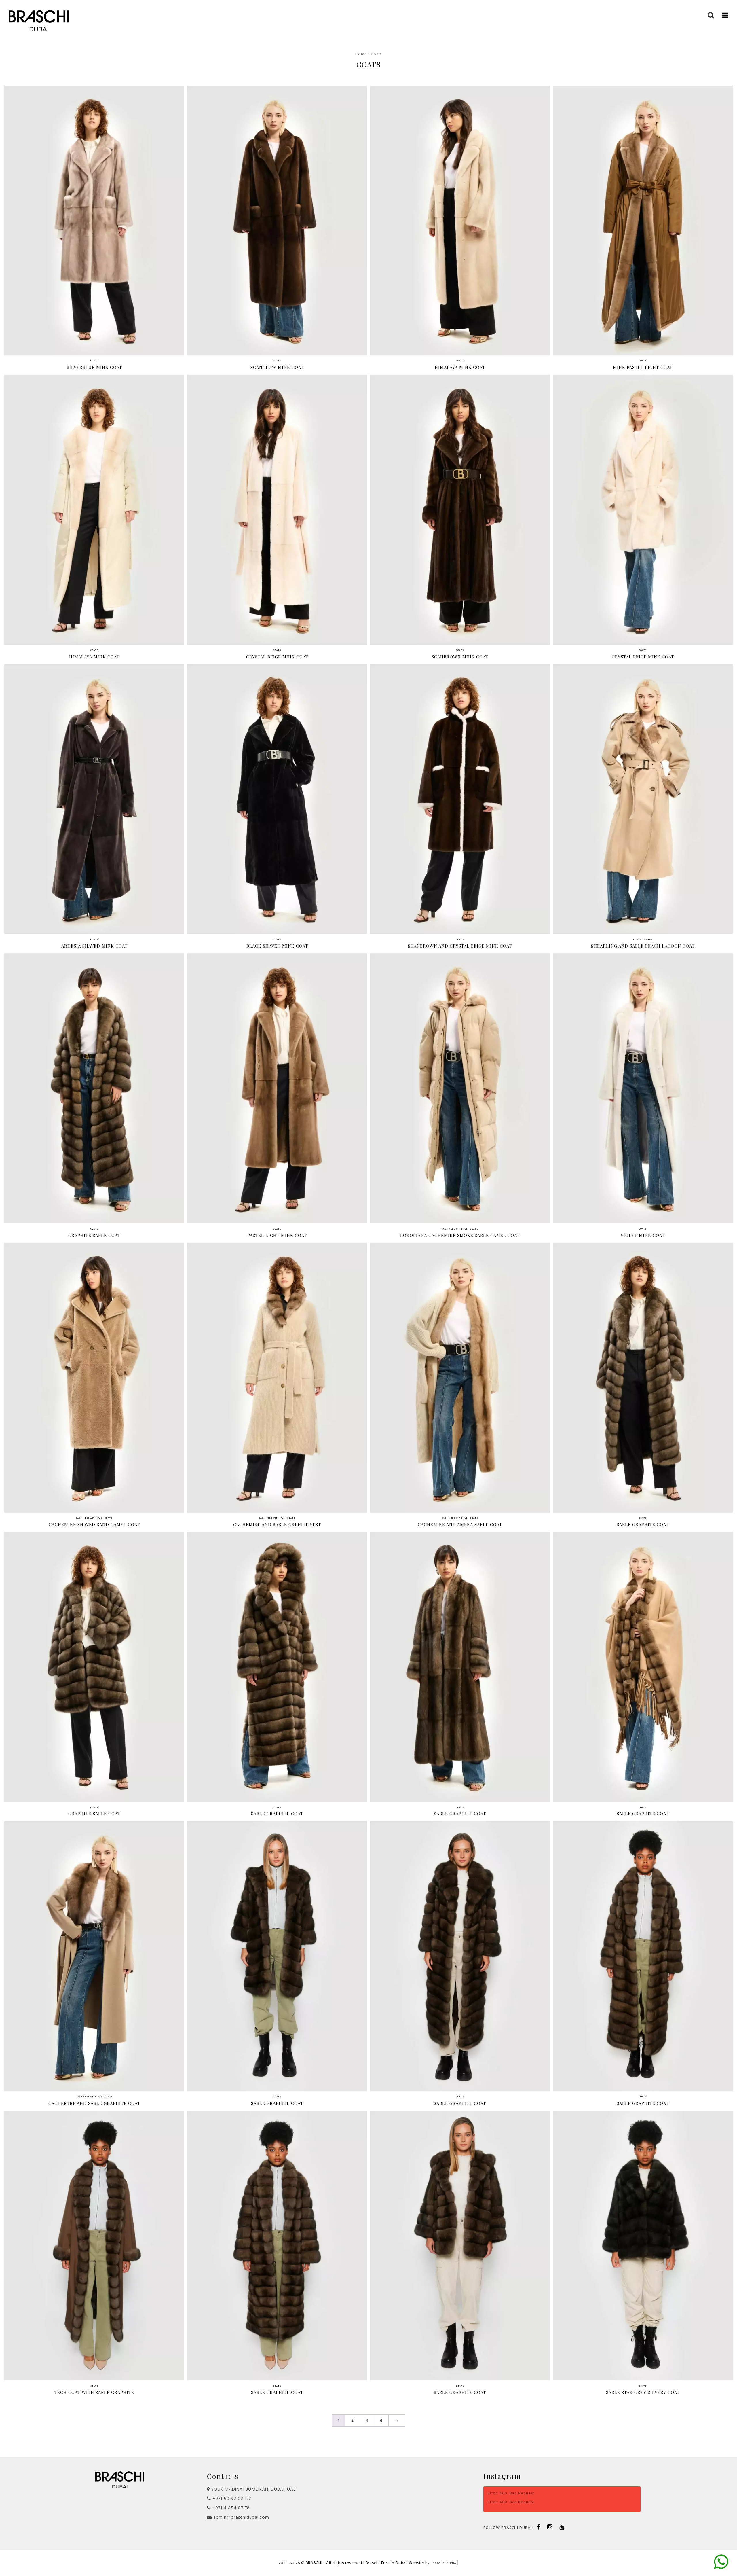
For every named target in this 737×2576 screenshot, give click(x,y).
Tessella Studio (443, 2563)
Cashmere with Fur (455, 1229)
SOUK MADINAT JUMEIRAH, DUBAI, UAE (253, 2490)
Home (361, 54)
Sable (648, 940)
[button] (725, 15)
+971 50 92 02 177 (231, 2499)
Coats (94, 361)
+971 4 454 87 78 (230, 2508)
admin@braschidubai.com (241, 2518)
